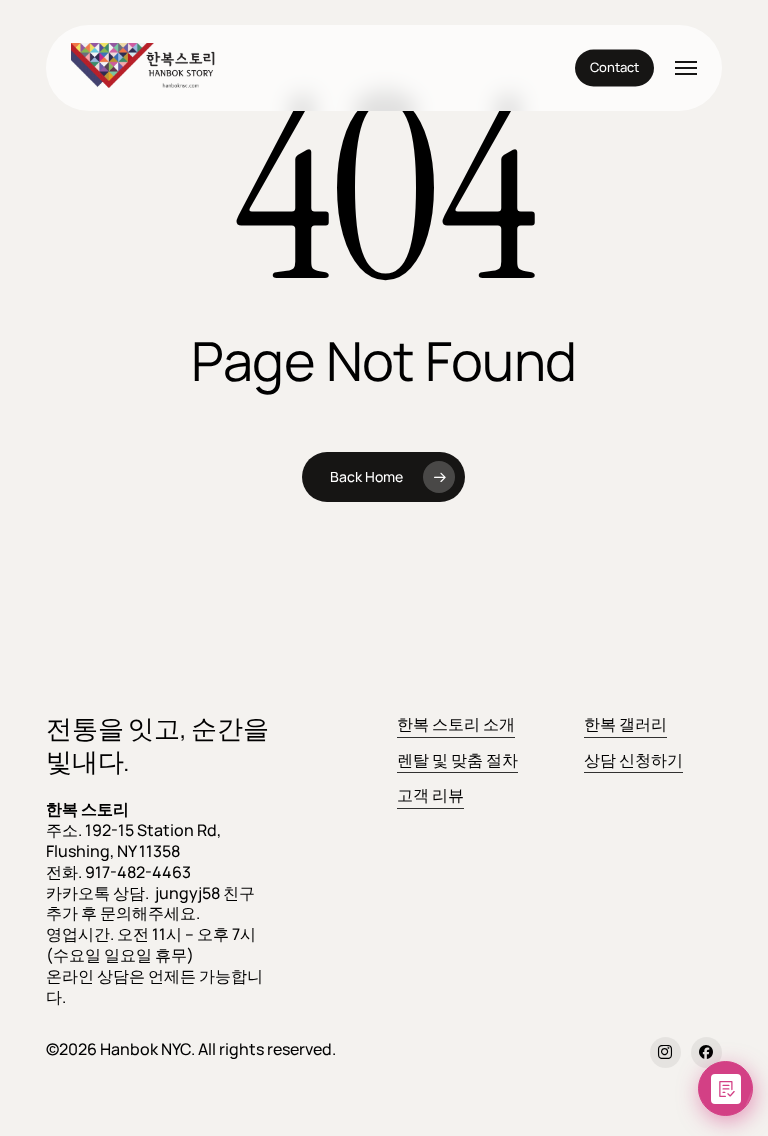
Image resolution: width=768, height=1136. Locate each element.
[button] (686, 68)
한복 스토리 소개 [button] (456, 724)
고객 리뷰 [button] (430, 795)
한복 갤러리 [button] (625, 724)
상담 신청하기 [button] (633, 760)
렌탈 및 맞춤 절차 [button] (457, 760)
